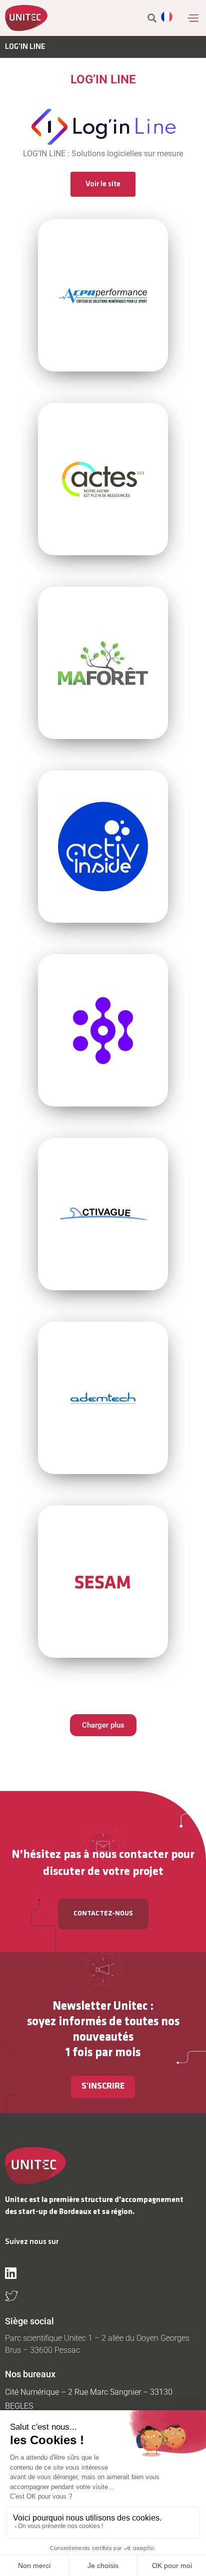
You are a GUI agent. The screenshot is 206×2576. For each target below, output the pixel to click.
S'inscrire (103, 2087)
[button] (193, 18)
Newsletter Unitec (100, 2007)
